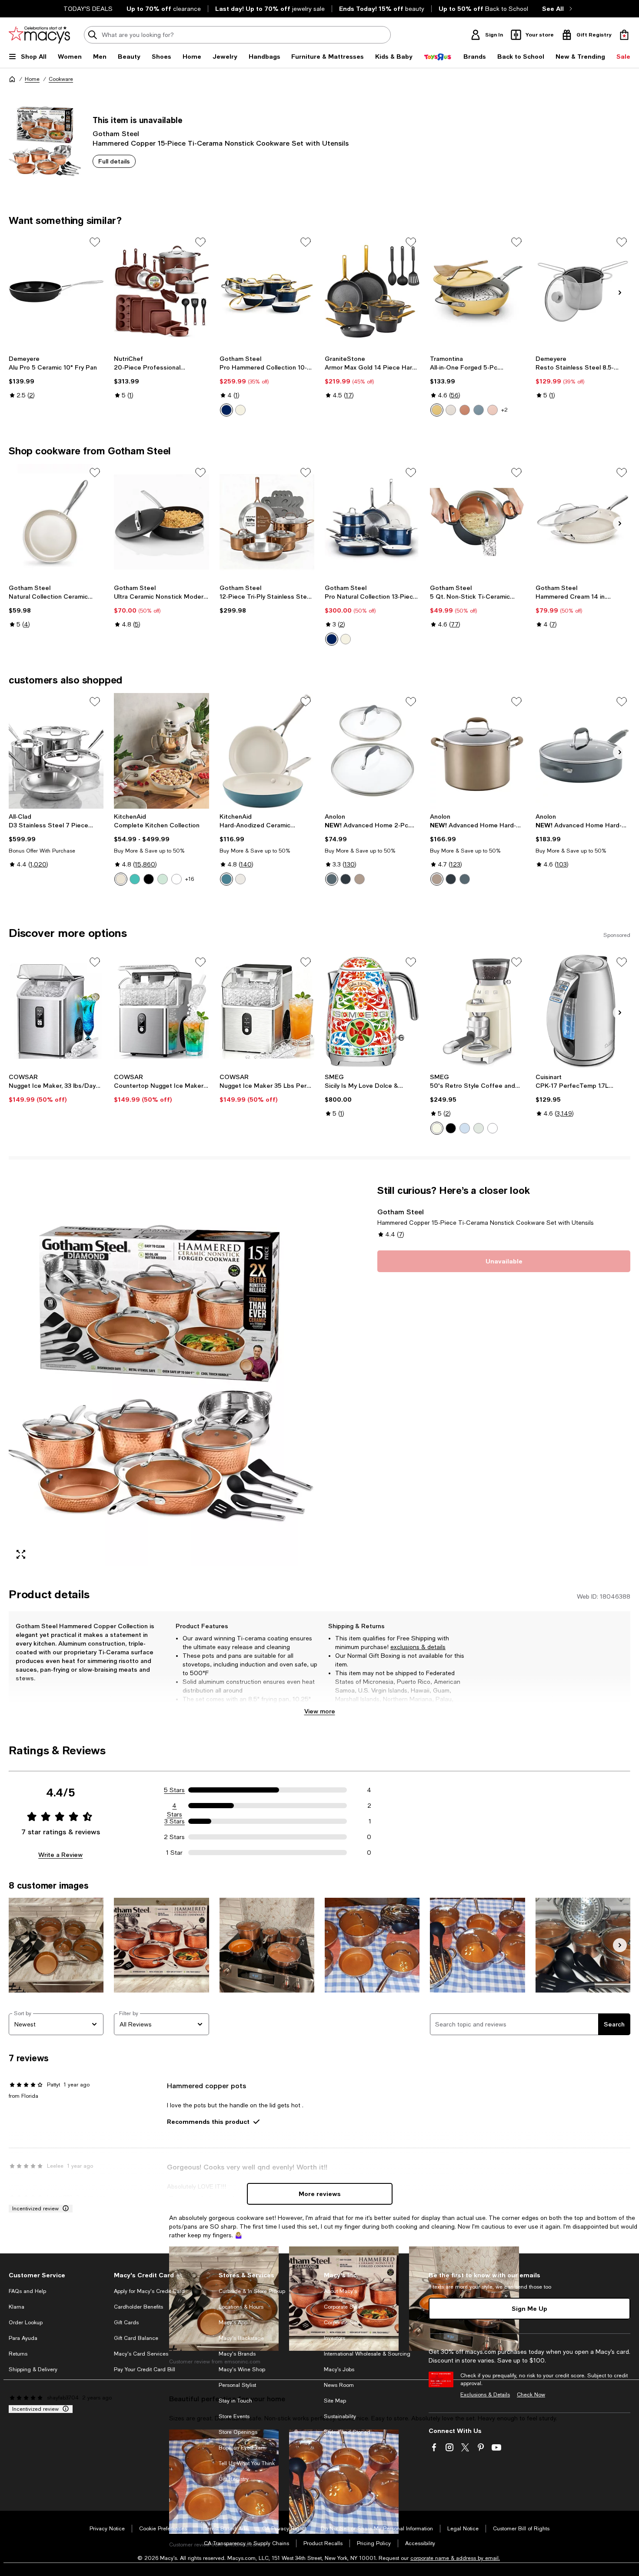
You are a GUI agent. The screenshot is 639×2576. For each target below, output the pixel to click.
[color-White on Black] (176, 879)
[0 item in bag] (624, 35)
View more (320, 1711)
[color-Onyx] (346, 879)
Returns (18, 2354)
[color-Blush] (493, 410)
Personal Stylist (237, 2385)
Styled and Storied (347, 2432)
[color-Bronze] (359, 879)
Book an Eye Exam (242, 2448)
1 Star (174, 1853)
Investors (334, 2338)
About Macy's (340, 2291)
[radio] (226, 410)
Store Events (234, 2416)
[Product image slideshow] (161, 1375)
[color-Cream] (240, 410)
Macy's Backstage (241, 2338)
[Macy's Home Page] (39, 35)
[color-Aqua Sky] (135, 879)
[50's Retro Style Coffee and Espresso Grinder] (477, 1011)
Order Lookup (26, 2323)
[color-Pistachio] (163, 879)
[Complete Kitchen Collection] (161, 751)
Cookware (61, 79)
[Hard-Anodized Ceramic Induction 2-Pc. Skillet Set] (267, 751)
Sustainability (340, 2416)
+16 (190, 879)
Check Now (531, 2395)
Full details (114, 161)
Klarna (17, 2307)
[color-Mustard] (437, 410)
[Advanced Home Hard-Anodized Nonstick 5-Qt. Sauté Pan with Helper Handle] (583, 751)
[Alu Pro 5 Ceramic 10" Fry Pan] (56, 291)
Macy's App (233, 2323)
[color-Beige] (437, 1128)
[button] (161, 1375)
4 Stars (175, 1806)
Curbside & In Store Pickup (252, 2291)
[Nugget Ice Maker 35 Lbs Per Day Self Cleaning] (267, 1011)
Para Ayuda (23, 2338)
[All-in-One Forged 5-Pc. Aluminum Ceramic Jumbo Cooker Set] (477, 291)
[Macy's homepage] (12, 79)
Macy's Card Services (141, 2354)
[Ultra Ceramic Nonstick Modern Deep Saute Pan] (161, 522)
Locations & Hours (241, 2307)
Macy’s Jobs (339, 2369)
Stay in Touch (235, 2401)
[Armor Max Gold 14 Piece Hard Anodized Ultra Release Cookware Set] (372, 291)
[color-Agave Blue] (226, 879)
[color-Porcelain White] (240, 879)
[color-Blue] (479, 410)
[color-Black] (149, 879)
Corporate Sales (344, 2307)
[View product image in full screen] (21, 1554)
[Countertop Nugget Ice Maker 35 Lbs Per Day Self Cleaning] (161, 1011)
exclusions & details (418, 1647)
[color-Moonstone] (332, 879)
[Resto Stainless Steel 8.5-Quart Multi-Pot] (583, 291)
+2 (504, 410)
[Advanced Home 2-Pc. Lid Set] (372, 751)
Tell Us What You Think (247, 2463)
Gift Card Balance (136, 2338)
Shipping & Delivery (33, 2369)
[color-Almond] (121, 879)
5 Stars (174, 1790)
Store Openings (238, 2432)
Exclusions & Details (485, 2395)
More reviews (320, 2194)
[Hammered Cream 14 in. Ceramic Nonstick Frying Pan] (583, 522)
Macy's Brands (237, 2354)
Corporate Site (341, 2323)
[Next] (620, 293)
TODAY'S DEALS (88, 9)
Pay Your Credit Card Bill (145, 2369)
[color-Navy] (226, 410)
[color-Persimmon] (465, 410)
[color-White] (451, 410)
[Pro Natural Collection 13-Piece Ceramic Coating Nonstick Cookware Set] (372, 522)
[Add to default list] (95, 242)
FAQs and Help (27, 2291)
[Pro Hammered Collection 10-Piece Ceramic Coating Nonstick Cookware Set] (267, 291)
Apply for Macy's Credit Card (149, 2291)
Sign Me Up (529, 2308)
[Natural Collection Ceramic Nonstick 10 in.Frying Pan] (56, 522)
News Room (339, 2385)
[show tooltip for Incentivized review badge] (64, 2209)
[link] (56, 377)
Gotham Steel (116, 133)
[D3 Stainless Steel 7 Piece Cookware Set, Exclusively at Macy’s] (56, 751)
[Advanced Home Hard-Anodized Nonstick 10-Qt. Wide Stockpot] (477, 751)
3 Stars (175, 1821)
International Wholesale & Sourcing (367, 2354)
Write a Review (60, 1855)
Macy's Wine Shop (242, 2369)
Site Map (335, 2401)
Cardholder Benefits (138, 2307)
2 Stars (174, 1837)
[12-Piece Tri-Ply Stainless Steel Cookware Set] (267, 522)
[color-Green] (479, 1128)
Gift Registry (234, 2479)
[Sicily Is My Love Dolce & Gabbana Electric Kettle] (372, 1011)
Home (32, 79)
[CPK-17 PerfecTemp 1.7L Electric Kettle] (583, 1011)
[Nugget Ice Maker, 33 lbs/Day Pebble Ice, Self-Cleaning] (56, 1011)
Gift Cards (126, 2323)
